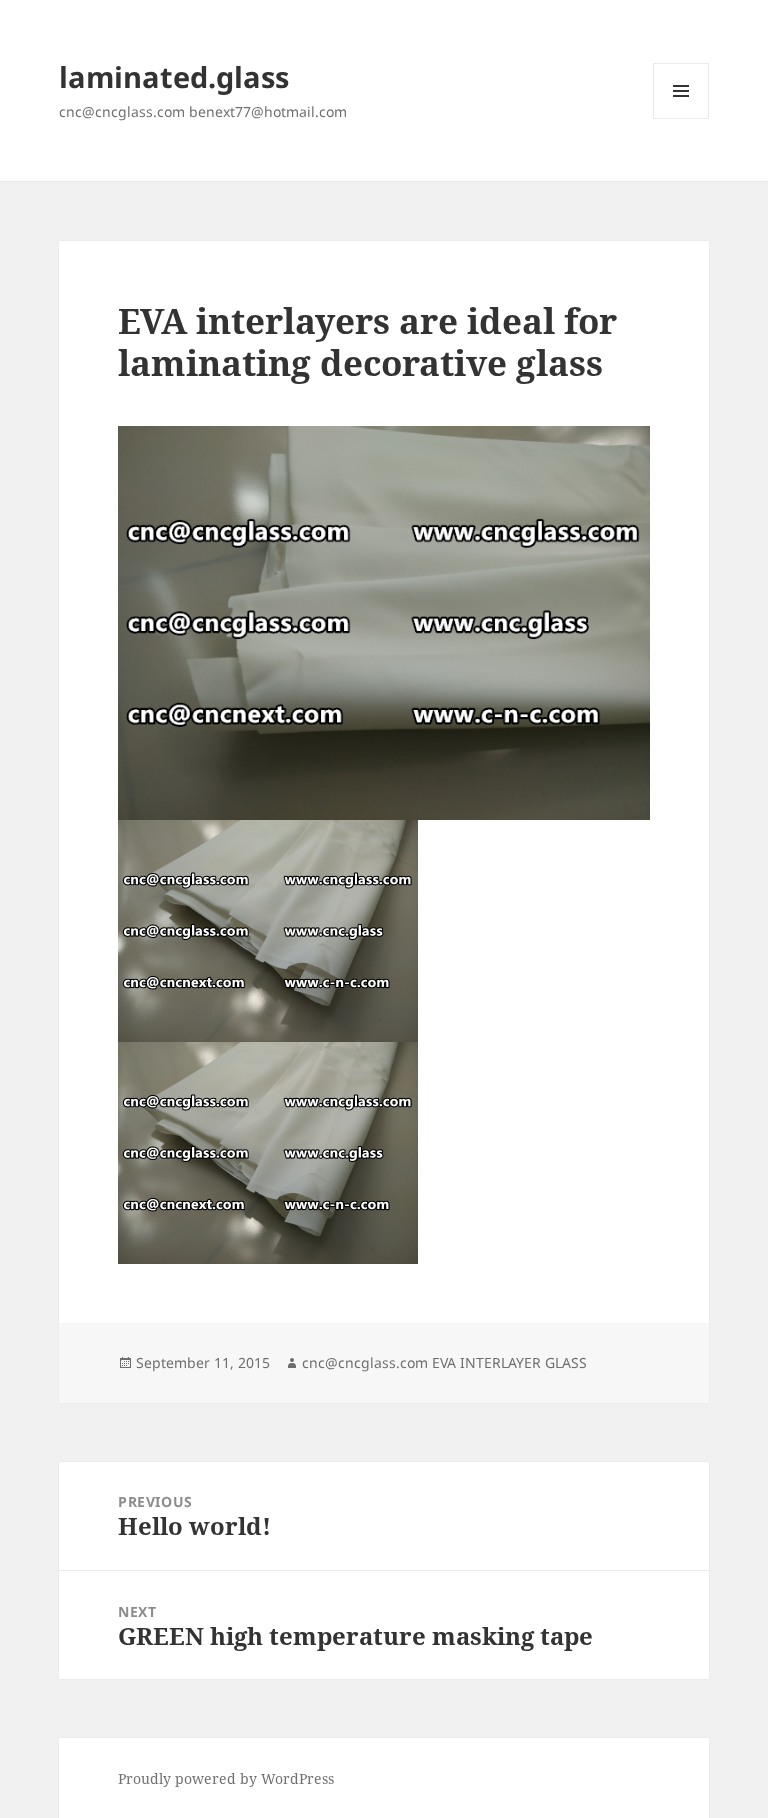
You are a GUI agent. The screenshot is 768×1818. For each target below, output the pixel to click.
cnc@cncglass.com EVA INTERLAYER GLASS (444, 1362)
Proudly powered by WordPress (226, 1778)
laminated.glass (174, 76)
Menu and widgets (681, 118)
